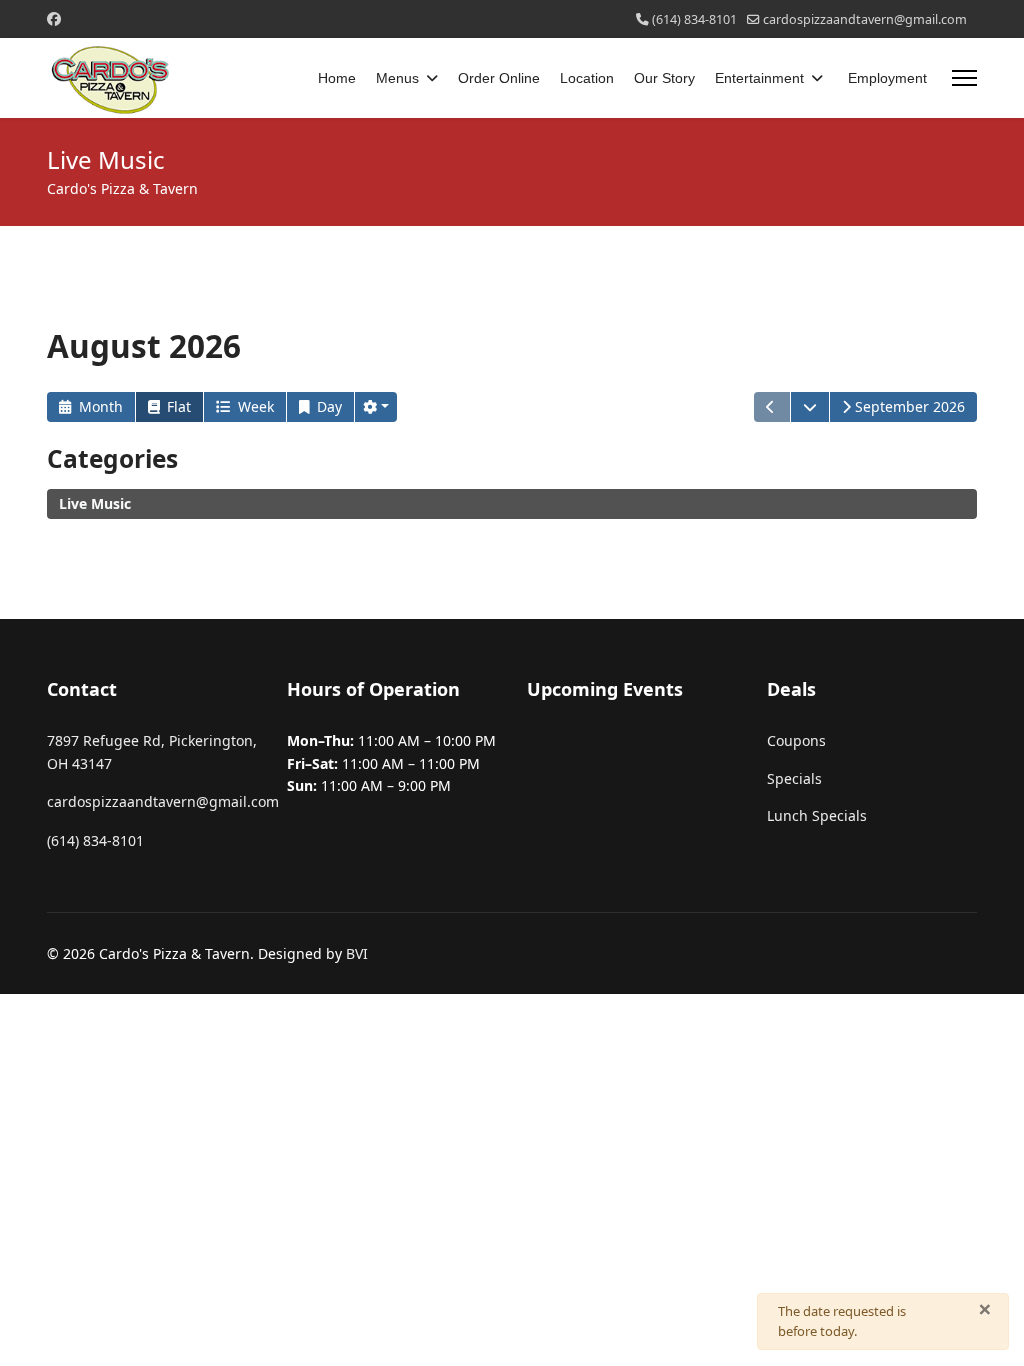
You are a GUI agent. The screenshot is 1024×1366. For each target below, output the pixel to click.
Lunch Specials (817, 815)
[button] (376, 407)
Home (337, 78)
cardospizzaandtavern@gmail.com (865, 19)
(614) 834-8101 (694, 19)
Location (587, 78)
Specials (794, 778)
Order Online (499, 78)
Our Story (664, 78)
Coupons (796, 740)
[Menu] (964, 78)
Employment (887, 78)
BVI (357, 953)
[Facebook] (54, 18)
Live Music (95, 503)
